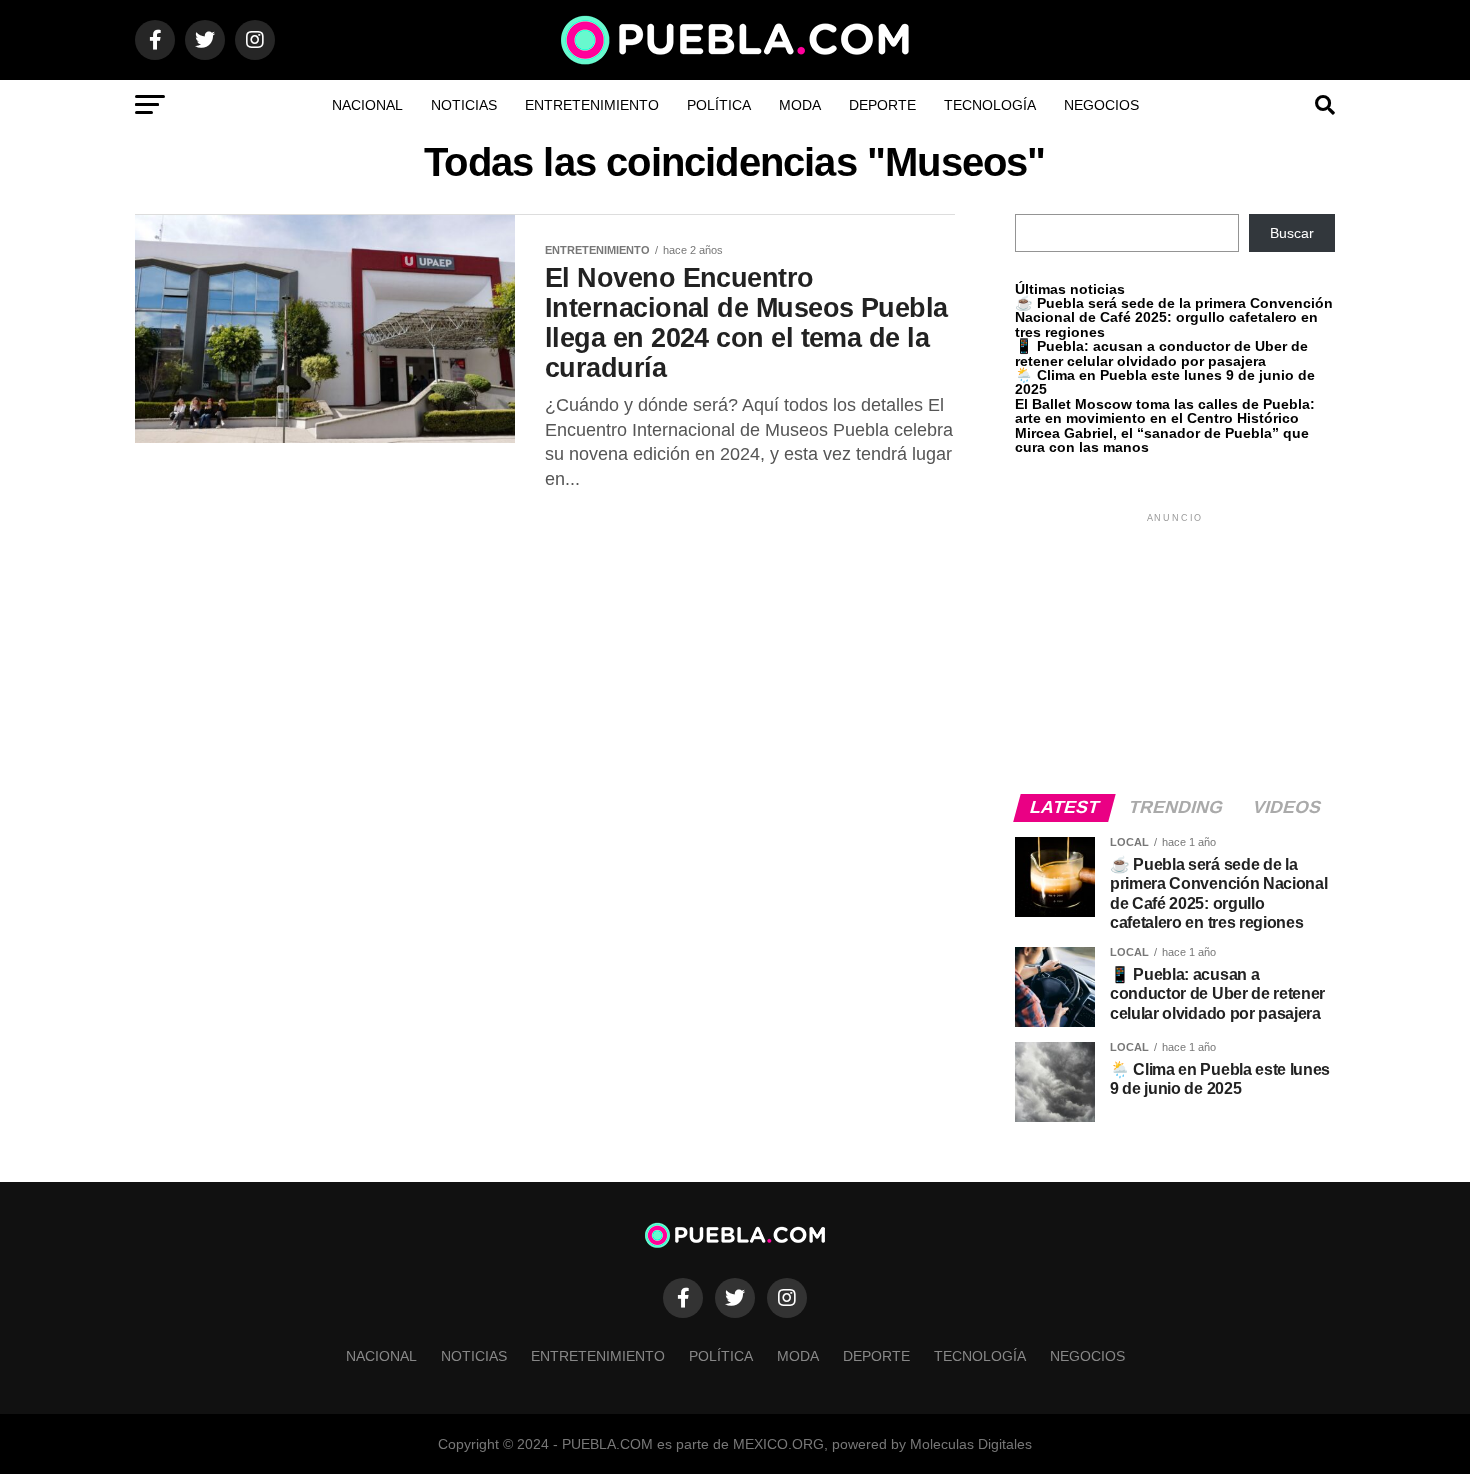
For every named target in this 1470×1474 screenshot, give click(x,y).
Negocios (1101, 105)
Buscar (1292, 233)
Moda (800, 105)
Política (719, 105)
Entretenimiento (592, 105)
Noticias (464, 105)
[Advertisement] (1175, 652)
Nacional (367, 105)
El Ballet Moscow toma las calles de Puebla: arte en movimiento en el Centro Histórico (1165, 411)
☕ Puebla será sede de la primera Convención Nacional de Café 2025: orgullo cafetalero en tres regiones (1174, 317)
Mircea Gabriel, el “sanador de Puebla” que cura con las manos (1162, 440)
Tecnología (990, 105)
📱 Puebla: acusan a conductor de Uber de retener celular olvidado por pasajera (1161, 353)
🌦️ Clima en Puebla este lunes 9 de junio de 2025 (1165, 382)
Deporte (882, 105)
